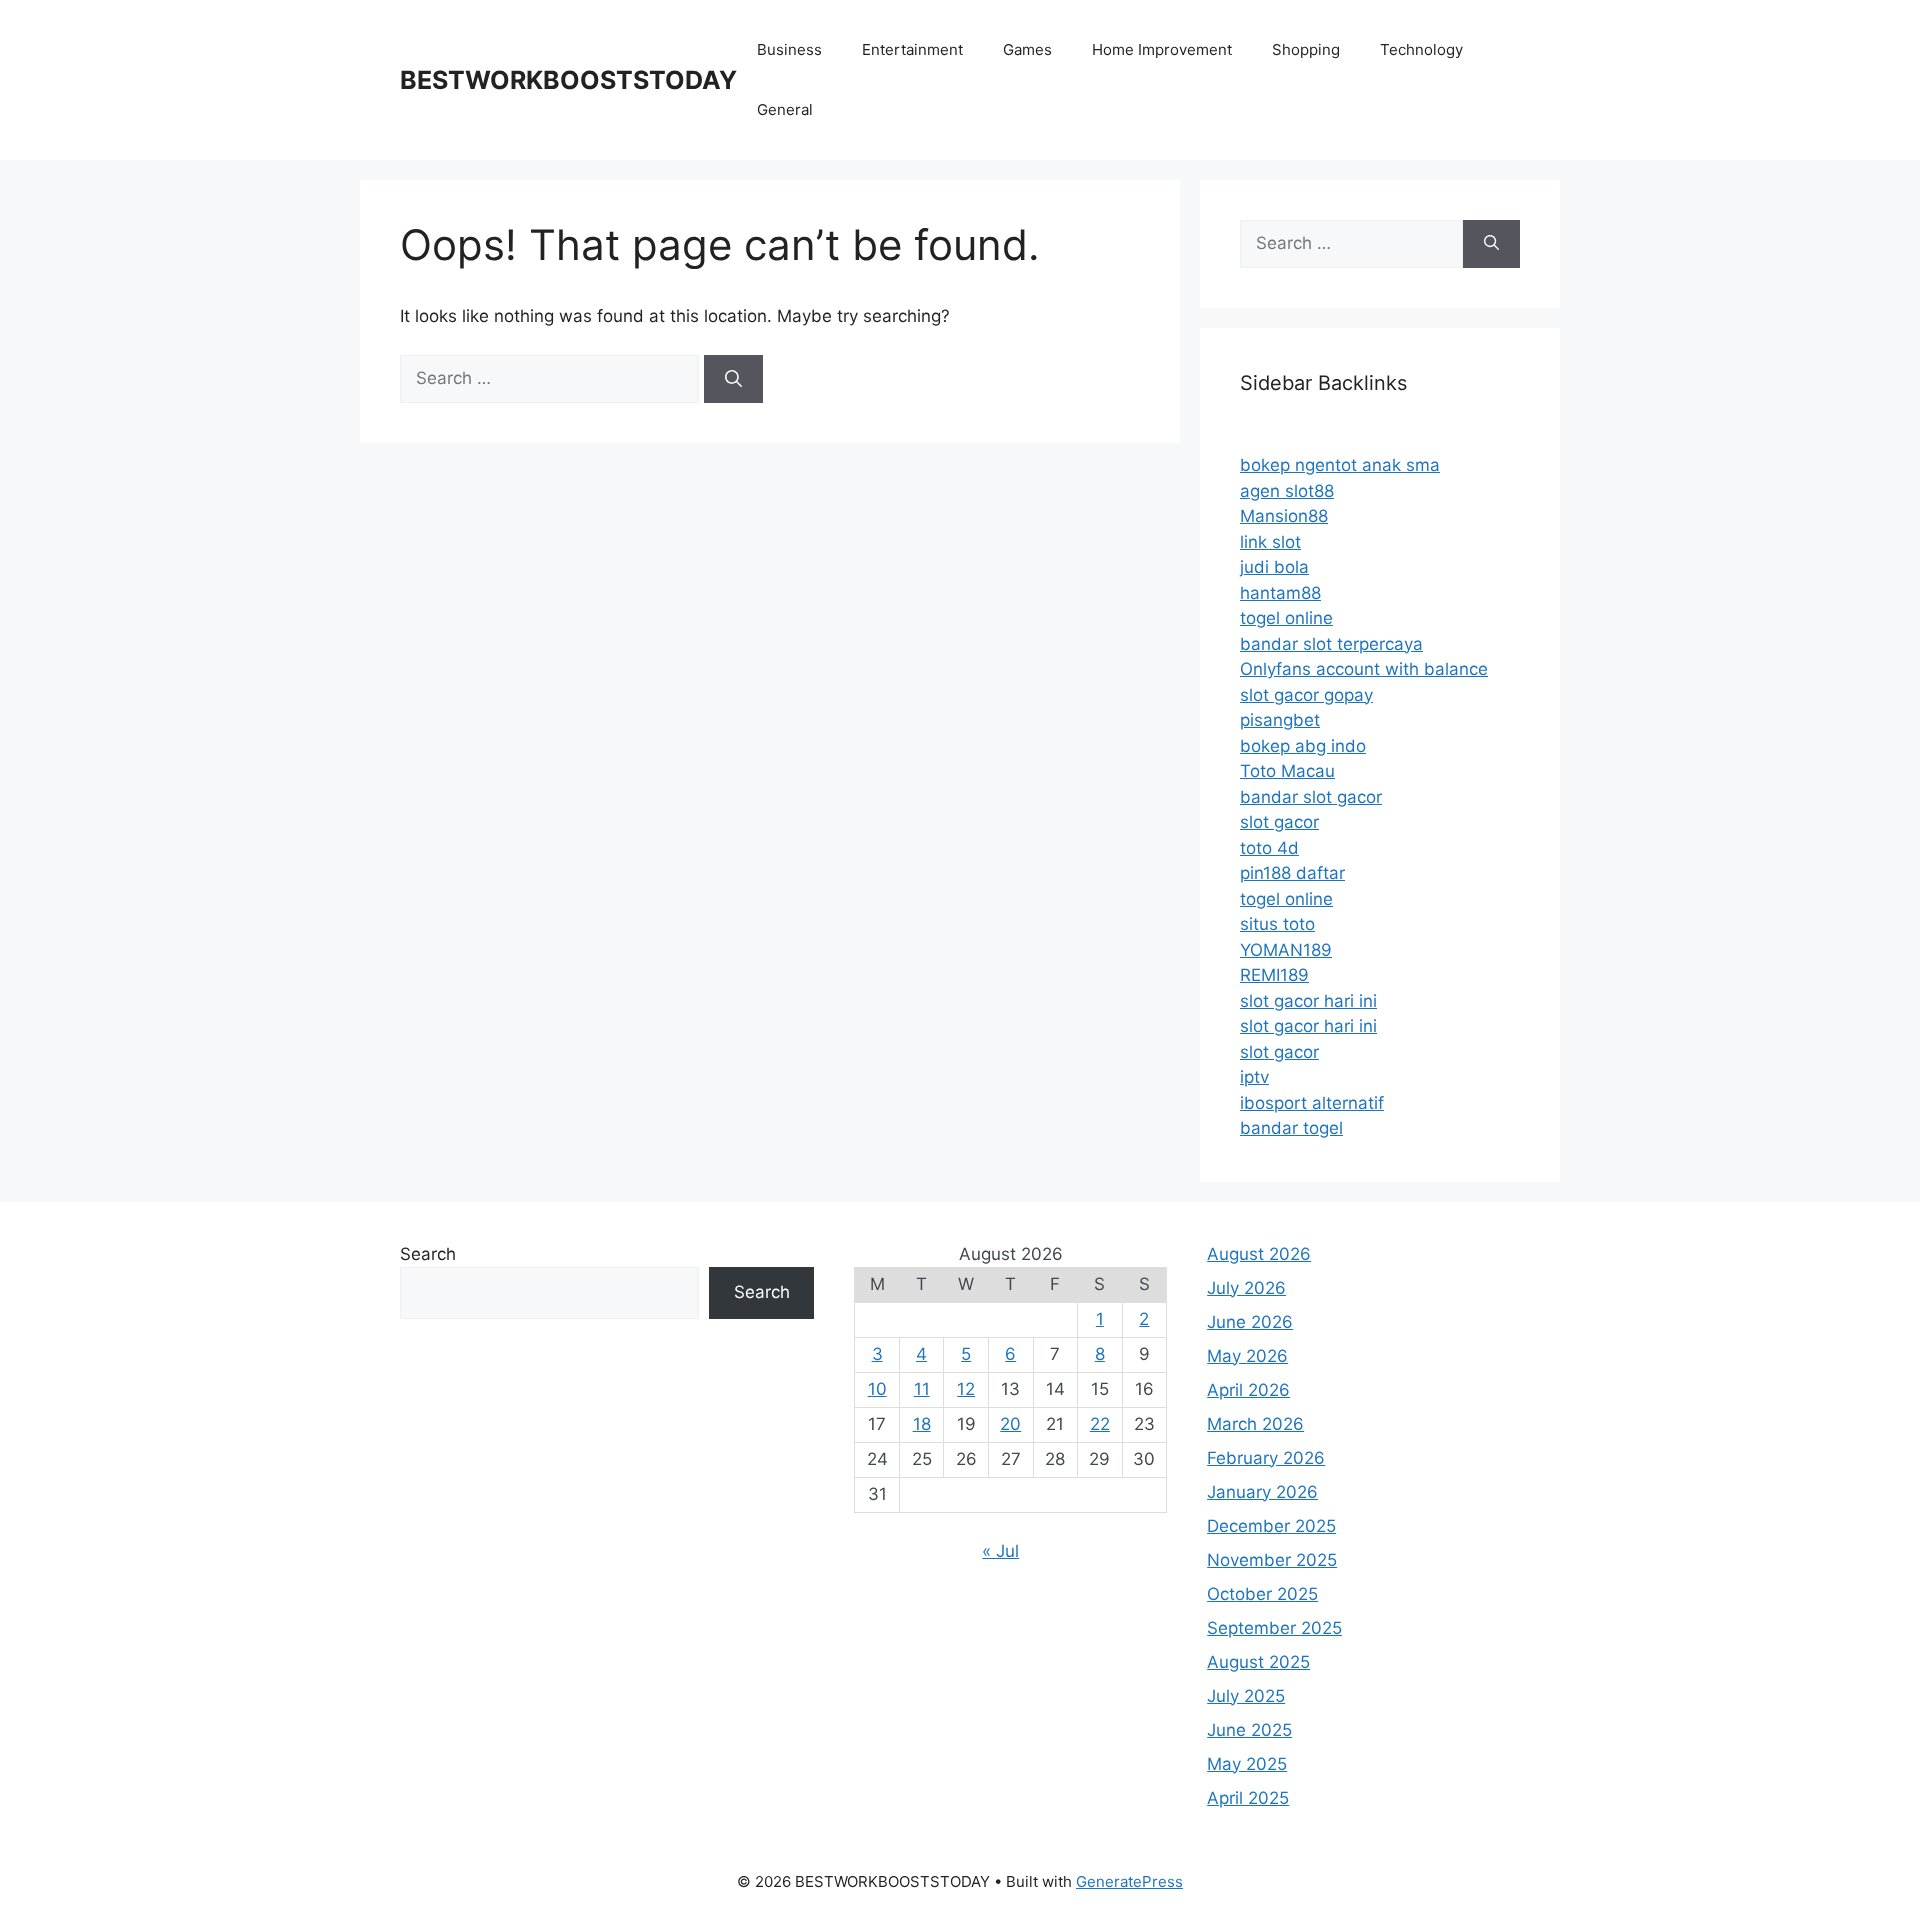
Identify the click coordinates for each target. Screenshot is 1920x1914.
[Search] (733, 379)
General (785, 109)
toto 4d (1269, 848)
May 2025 (1247, 1764)
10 (877, 1389)
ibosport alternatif (1312, 1103)
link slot (1270, 542)
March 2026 (1255, 1424)
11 (922, 1389)
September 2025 (1274, 1628)
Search (428, 1254)
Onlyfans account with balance (1364, 669)
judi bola (1274, 567)
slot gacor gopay (1306, 695)
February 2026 (1266, 1458)
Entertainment (912, 49)
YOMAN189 (1286, 950)
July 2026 (1246, 1288)
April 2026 (1248, 1390)
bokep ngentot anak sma (1340, 465)
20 (1010, 1424)
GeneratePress (1129, 1881)
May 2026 (1247, 1356)
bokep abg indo (1303, 746)
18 (922, 1424)
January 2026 (1262, 1492)
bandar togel (1291, 1128)
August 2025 (1258, 1662)
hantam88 (1280, 593)
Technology (1421, 49)
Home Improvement (1162, 49)
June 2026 (1250, 1322)
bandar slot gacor (1311, 797)
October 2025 (1262, 1594)
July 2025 (1246, 1696)
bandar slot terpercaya (1331, 644)
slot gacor (1279, 822)
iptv (1254, 1077)
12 (966, 1389)
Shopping (1306, 49)
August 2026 (1259, 1254)
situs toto (1277, 924)
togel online (1286, 618)
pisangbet (1280, 720)
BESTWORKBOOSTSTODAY (568, 80)
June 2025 (1249, 1730)
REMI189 (1274, 975)
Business (789, 49)
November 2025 (1272, 1560)
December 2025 (1271, 1526)
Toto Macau (1287, 771)
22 (1100, 1424)
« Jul (1000, 1551)
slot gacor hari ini (1308, 1001)
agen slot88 (1287, 491)
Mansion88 (1284, 516)
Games (1027, 49)
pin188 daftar (1292, 873)
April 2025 (1248, 1798)
